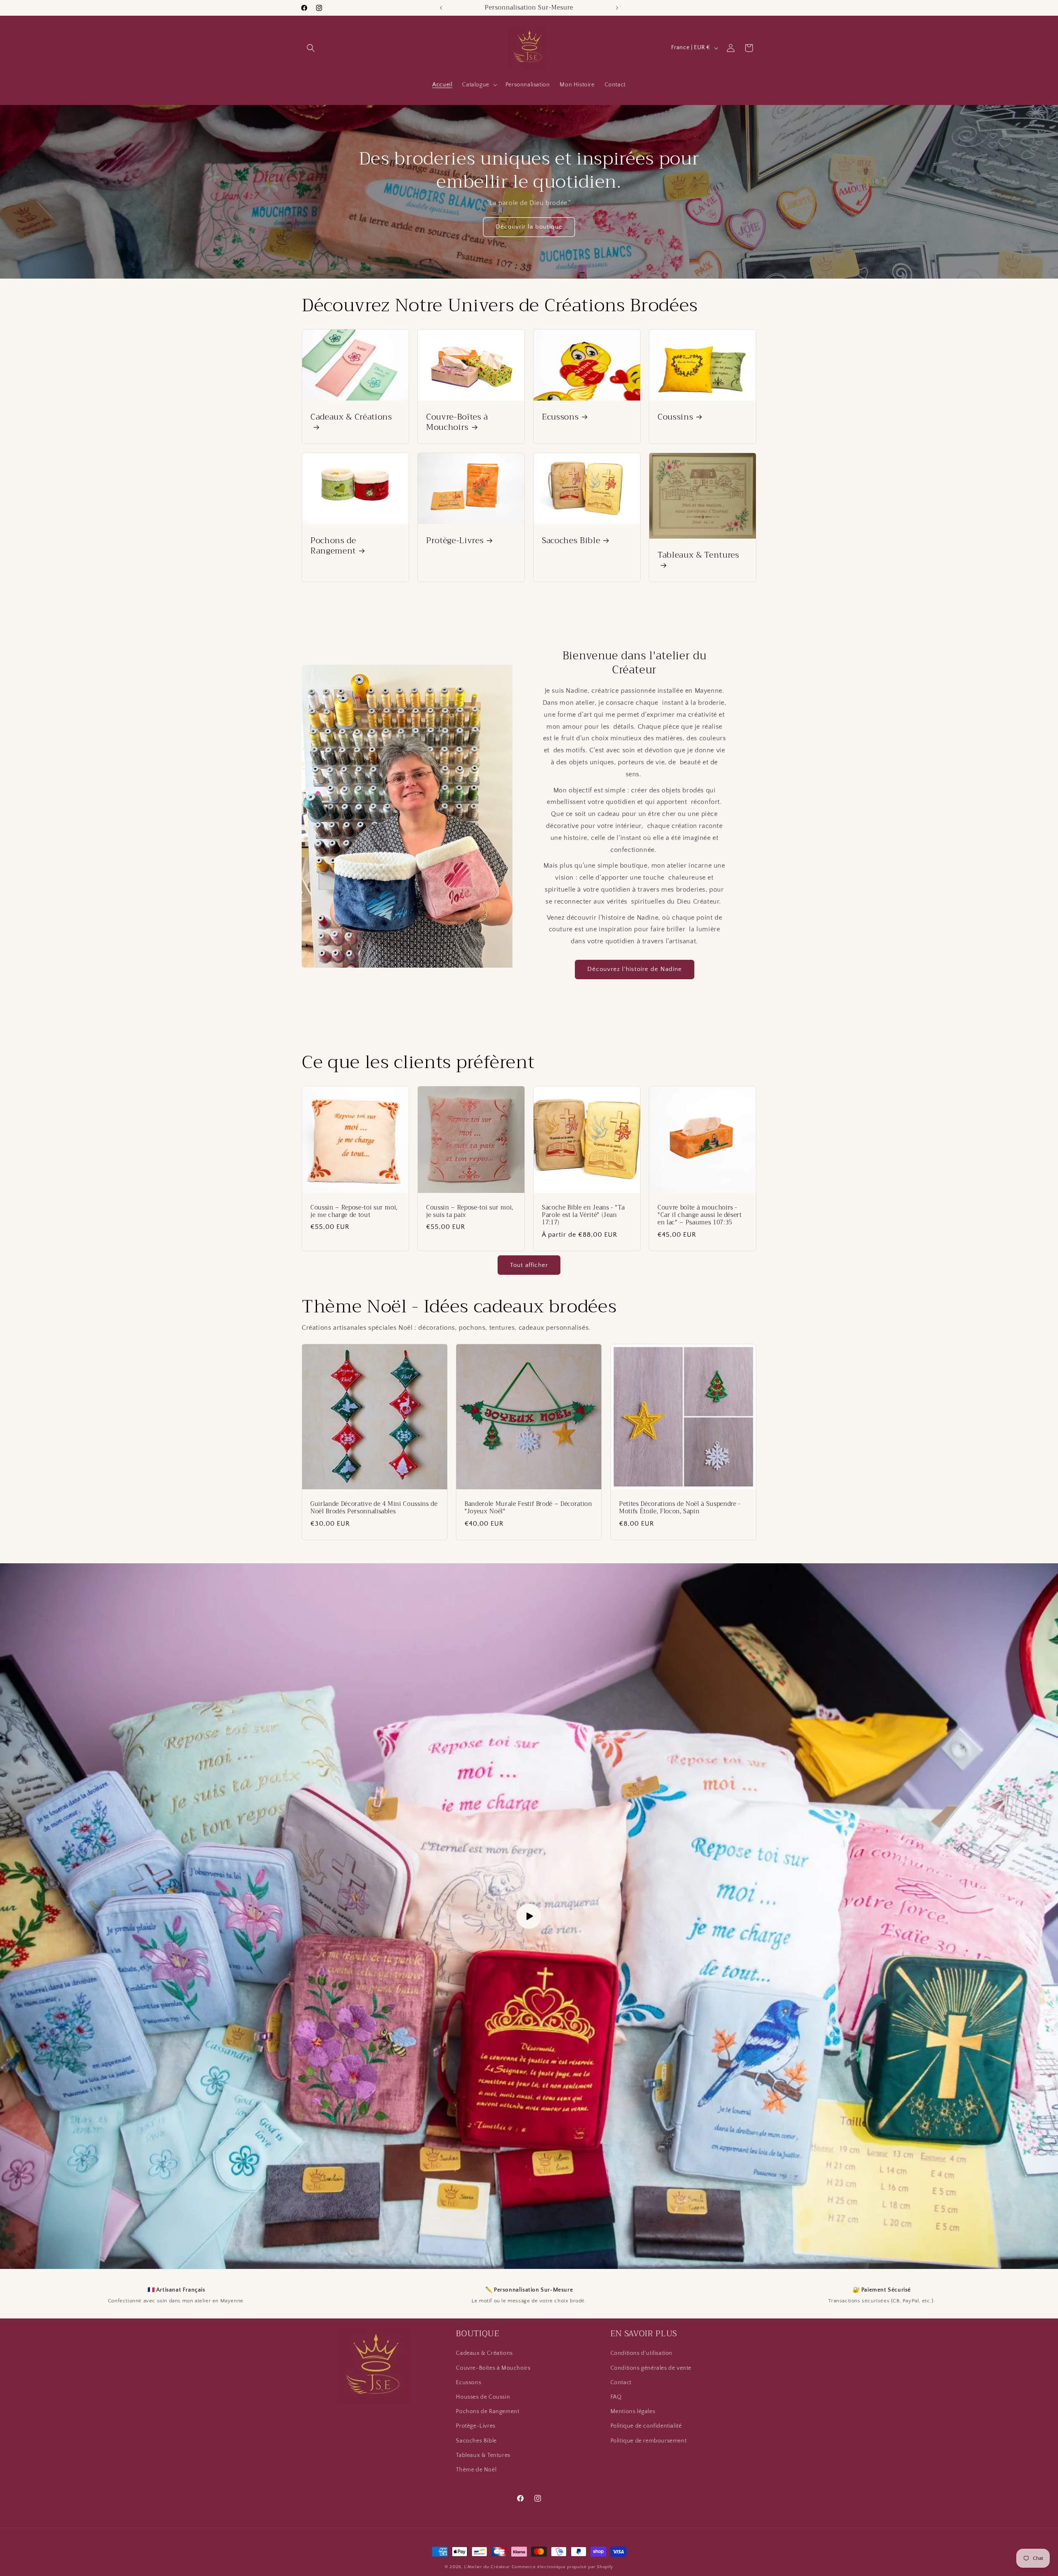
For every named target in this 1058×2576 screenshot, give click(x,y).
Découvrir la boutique (529, 227)
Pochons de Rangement (333, 546)
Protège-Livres (455, 540)
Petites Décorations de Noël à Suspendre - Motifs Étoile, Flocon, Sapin (680, 1508)
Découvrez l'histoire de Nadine (635, 969)
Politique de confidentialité (646, 2426)
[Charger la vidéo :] (529, 1916)
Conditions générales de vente (651, 2368)
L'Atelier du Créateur (487, 2567)
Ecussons (560, 417)
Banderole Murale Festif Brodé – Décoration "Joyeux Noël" (528, 1508)
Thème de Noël (476, 2469)
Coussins (675, 417)
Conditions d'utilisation (641, 2353)
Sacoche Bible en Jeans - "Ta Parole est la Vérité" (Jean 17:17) (583, 1215)
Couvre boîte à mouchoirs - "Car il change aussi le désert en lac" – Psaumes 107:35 (700, 1215)
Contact (621, 2382)
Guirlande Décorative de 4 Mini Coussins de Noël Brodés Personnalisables (374, 1508)
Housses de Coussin (483, 2397)
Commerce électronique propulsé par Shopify (562, 2567)
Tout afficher (529, 1265)
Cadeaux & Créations (351, 418)
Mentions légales (633, 2411)
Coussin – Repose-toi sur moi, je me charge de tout (354, 1212)
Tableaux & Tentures (698, 556)
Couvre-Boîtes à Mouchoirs (457, 422)
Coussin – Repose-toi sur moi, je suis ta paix (470, 1212)
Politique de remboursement (649, 2440)
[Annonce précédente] (441, 8)
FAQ (616, 2397)
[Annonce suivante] (617, 8)
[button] (311, 48)
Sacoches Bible (571, 540)
